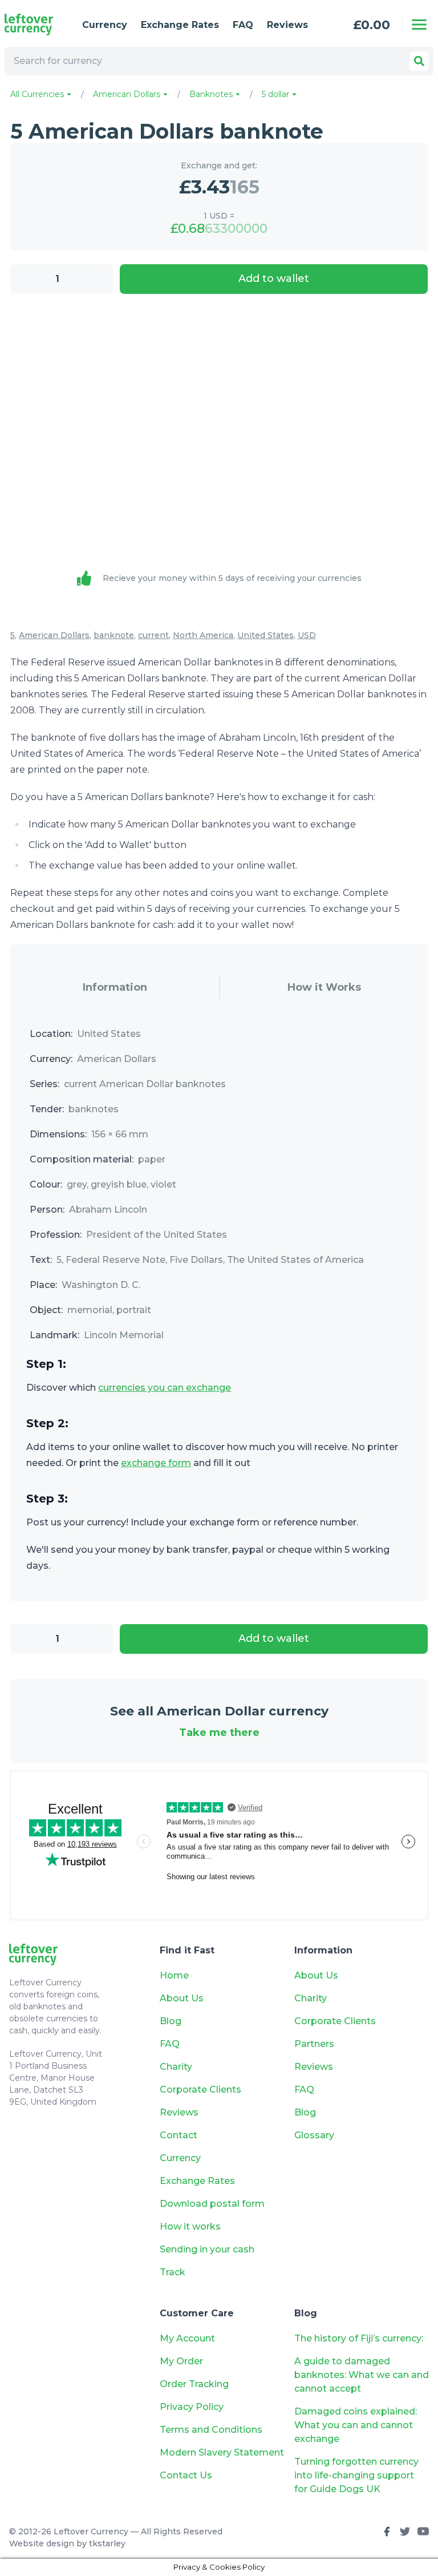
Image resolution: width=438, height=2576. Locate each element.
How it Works (324, 987)
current (153, 635)
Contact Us (186, 2475)
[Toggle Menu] (419, 25)
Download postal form (212, 2204)
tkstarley (107, 2543)
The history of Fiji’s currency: (360, 2338)
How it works (190, 2226)
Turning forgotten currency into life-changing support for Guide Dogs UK (356, 2475)
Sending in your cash (207, 2249)
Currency (105, 25)
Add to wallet (274, 278)
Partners (314, 2044)
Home (174, 1975)
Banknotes (212, 94)
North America (203, 635)
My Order (181, 2361)
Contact (179, 2135)
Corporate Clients (200, 2090)
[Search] (419, 61)
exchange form (156, 1463)
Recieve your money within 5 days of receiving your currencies (232, 578)
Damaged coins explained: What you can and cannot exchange (356, 2425)
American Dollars (128, 94)
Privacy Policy (192, 2407)
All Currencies (38, 94)
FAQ (243, 25)
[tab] (115, 988)
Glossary (314, 2135)
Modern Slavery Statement (222, 2452)
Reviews (287, 25)
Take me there (219, 1733)
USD (307, 635)
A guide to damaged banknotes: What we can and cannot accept (362, 2375)
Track (173, 2272)
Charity (176, 2067)
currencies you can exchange (165, 1388)
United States (265, 635)
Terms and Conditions (211, 2430)
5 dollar (277, 94)
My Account (187, 2338)
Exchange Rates (180, 25)
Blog (171, 2021)
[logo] (34, 25)
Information (115, 987)
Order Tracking (194, 2384)
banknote (114, 635)
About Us (182, 1998)
